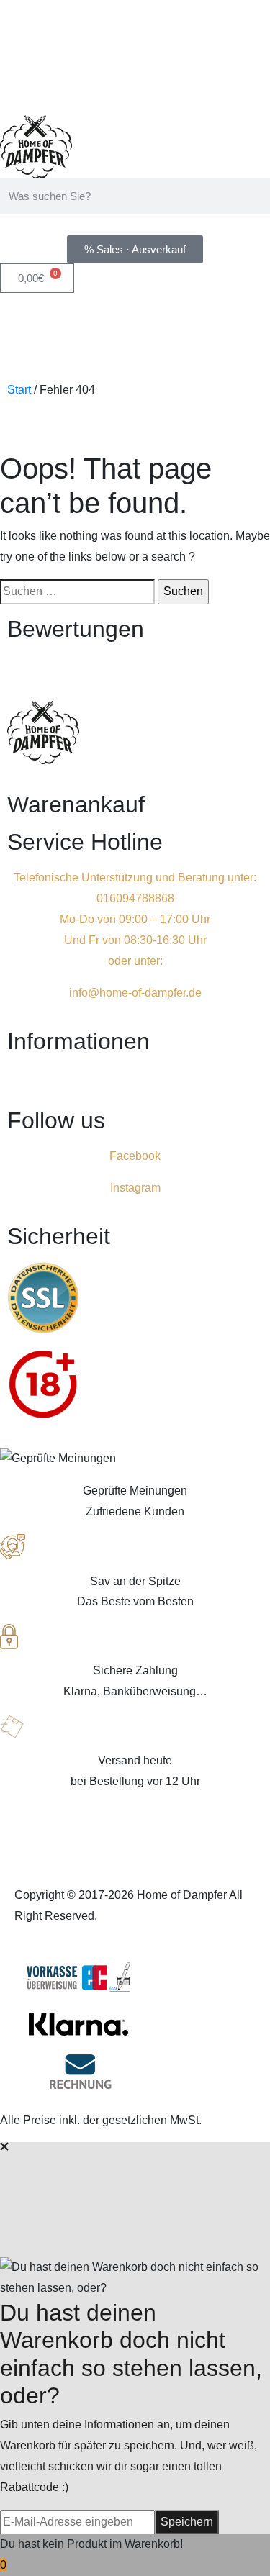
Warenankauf (76, 804)
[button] (135, 1080)
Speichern (187, 2522)
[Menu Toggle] (135, 430)
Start (19, 390)
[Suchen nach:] (77, 592)
